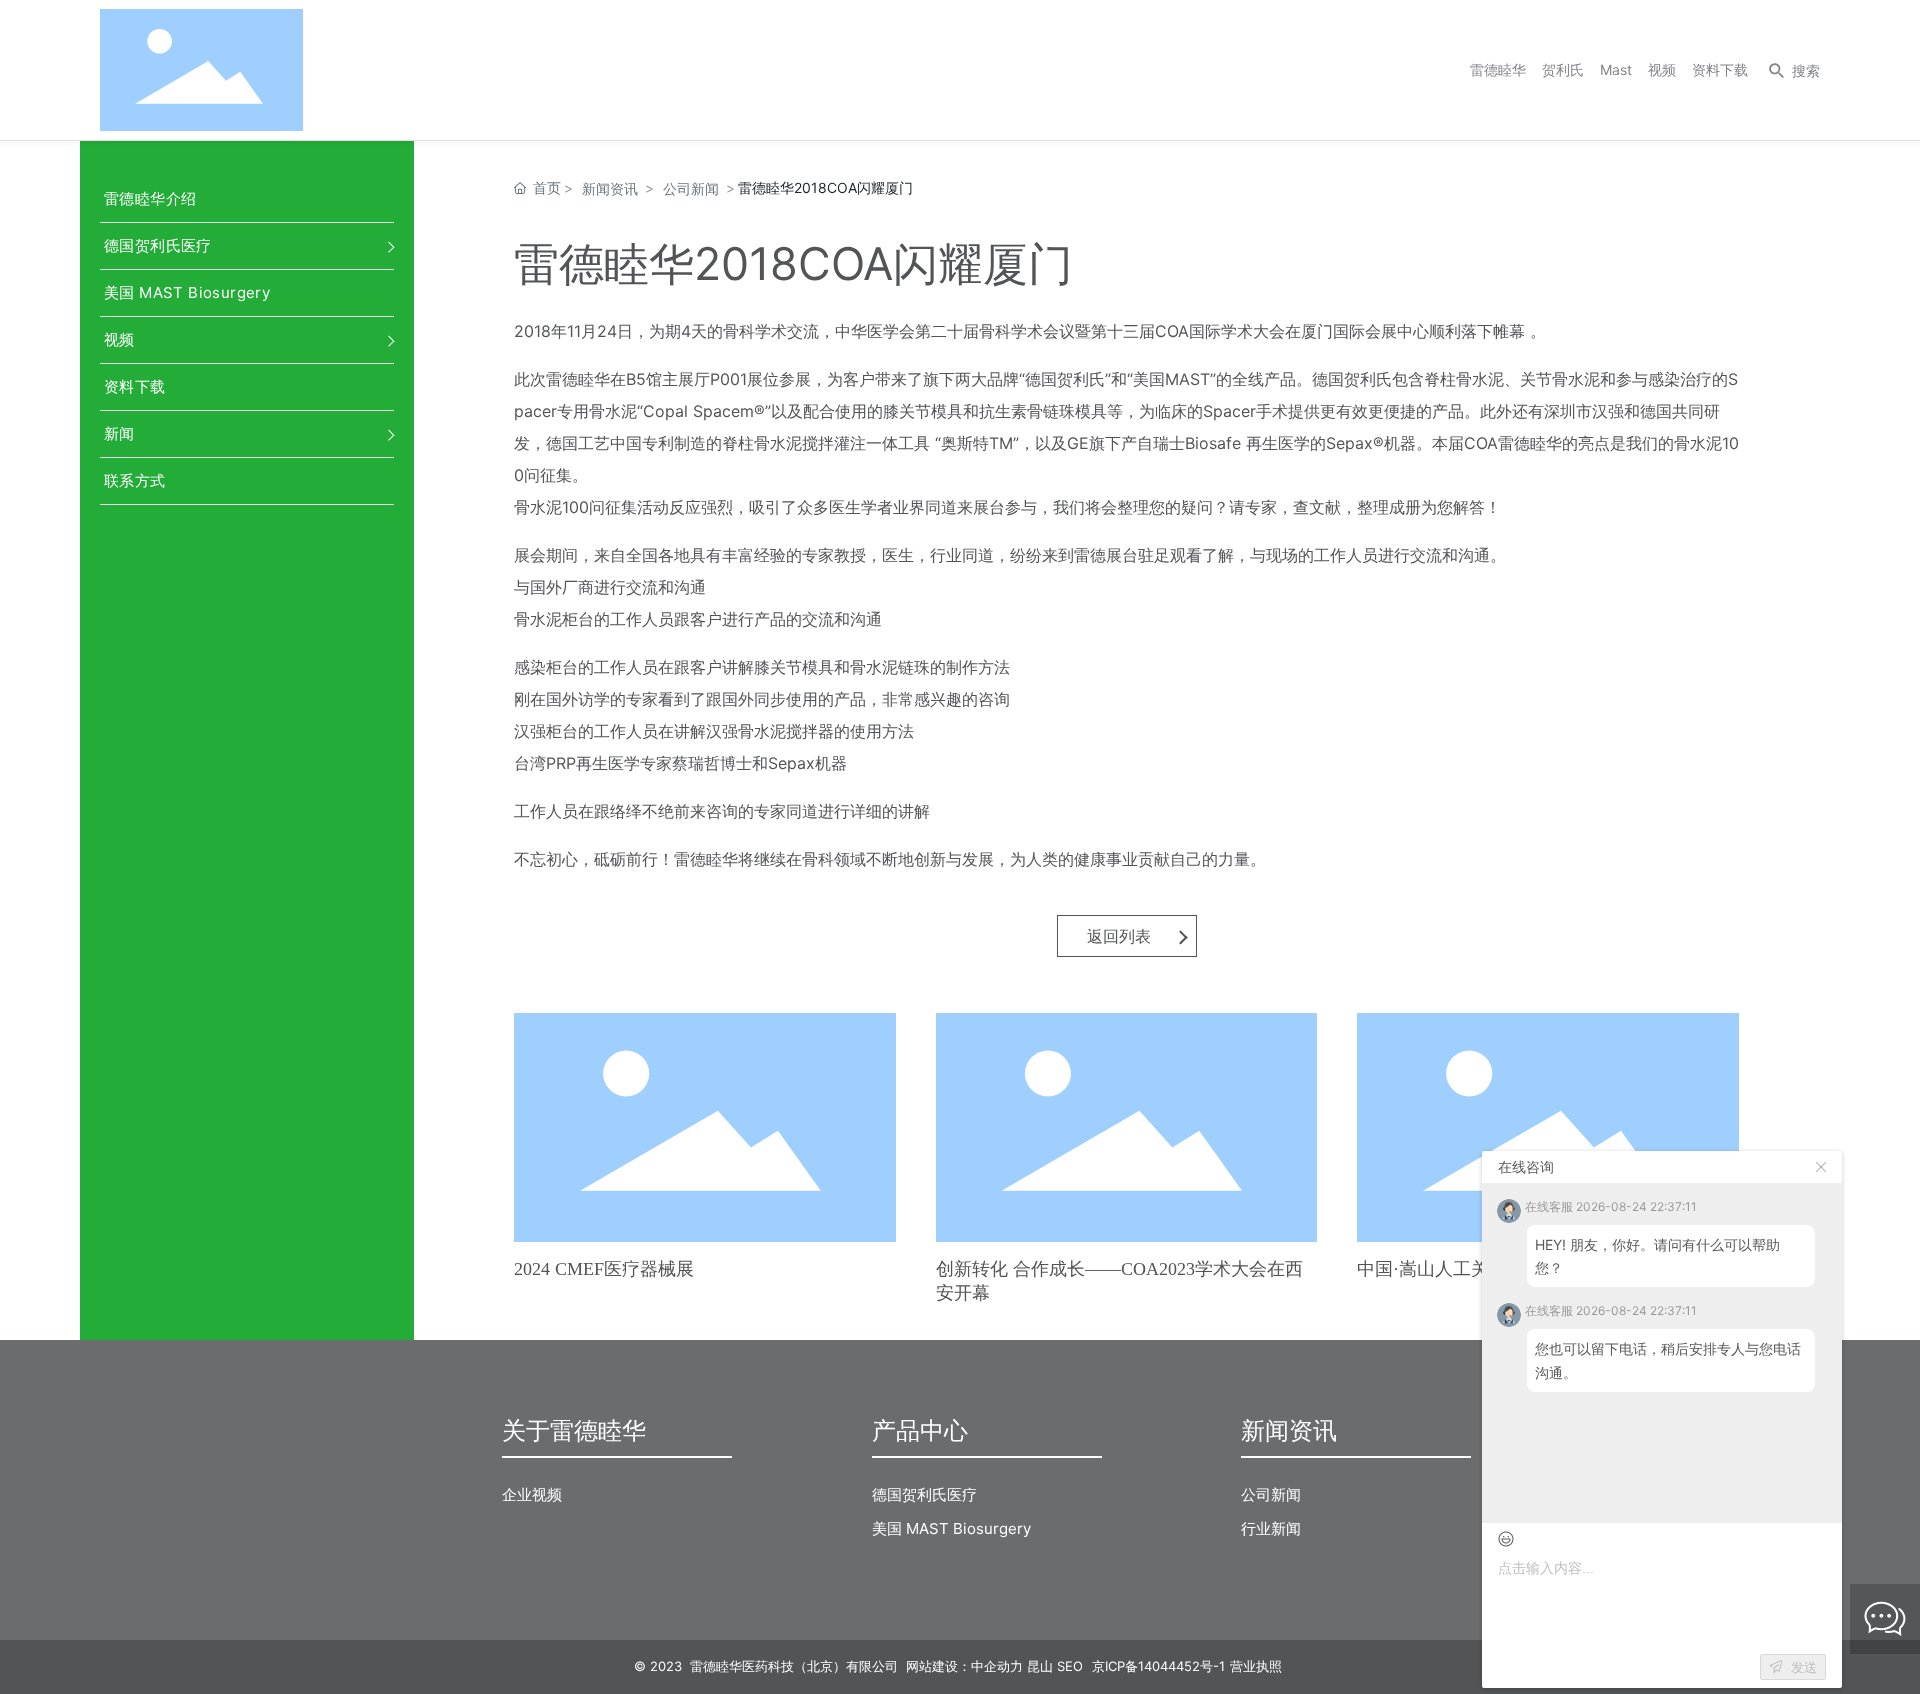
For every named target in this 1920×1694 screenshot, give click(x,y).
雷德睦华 (1498, 69)
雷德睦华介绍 (150, 198)
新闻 (119, 433)
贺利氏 (1563, 69)
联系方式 (135, 480)
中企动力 (997, 1666)
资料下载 (1720, 69)
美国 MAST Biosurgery (187, 292)
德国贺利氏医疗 (158, 245)
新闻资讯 (610, 188)
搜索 (1806, 70)
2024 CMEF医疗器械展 (604, 1269)
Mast (1616, 69)
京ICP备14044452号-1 (1158, 1666)
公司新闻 (691, 188)
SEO (1070, 1666)
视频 (1662, 69)
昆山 (1040, 1666)
